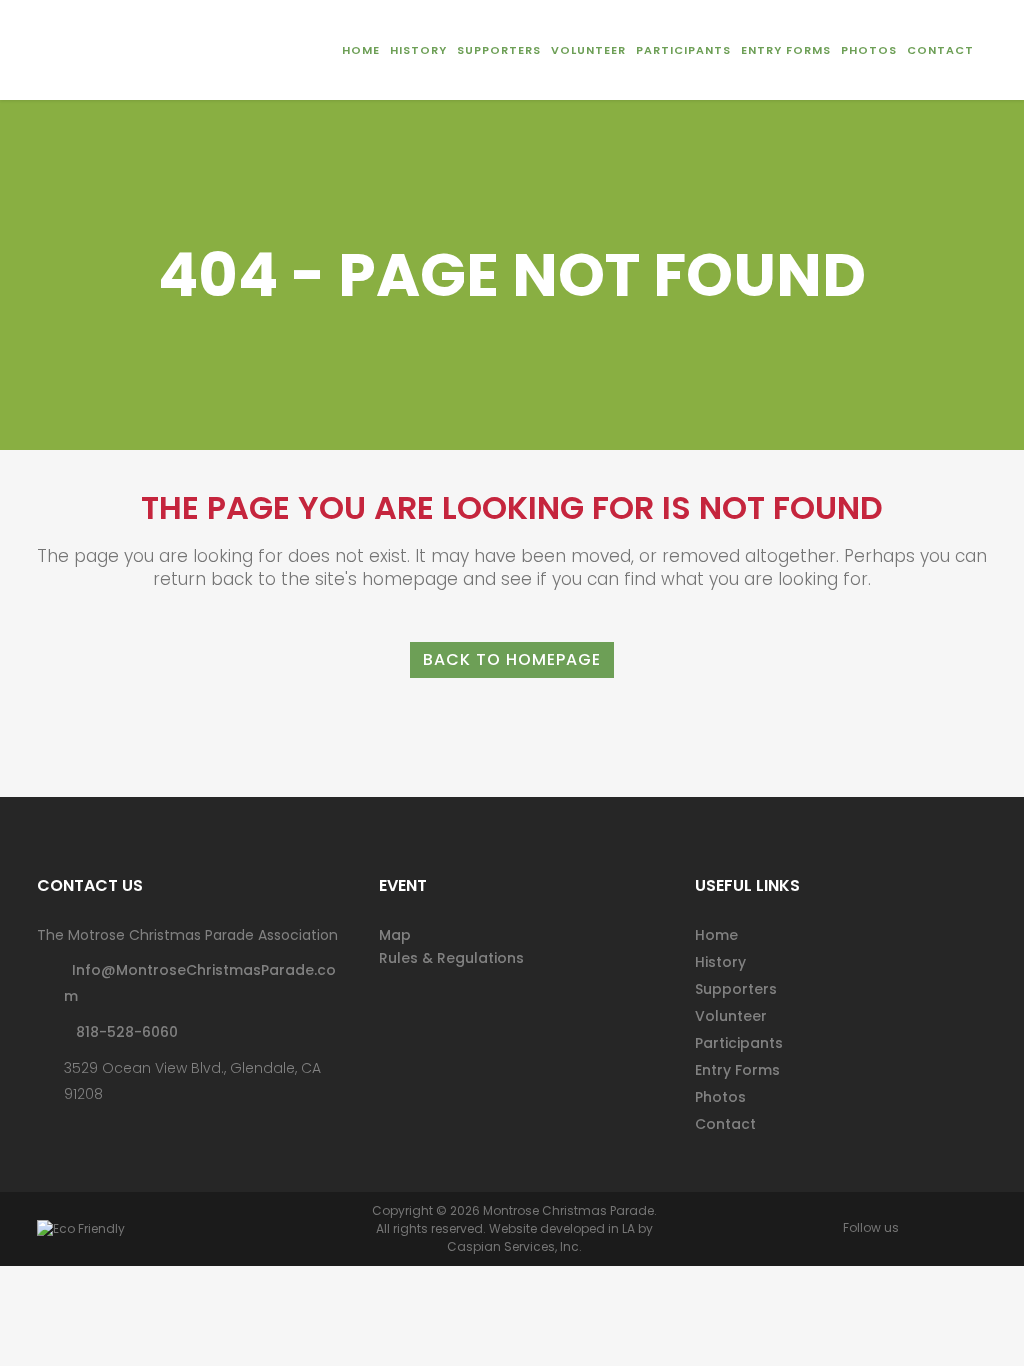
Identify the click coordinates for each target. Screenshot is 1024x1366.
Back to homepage (512, 659)
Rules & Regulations (451, 958)
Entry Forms (737, 1070)
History (720, 962)
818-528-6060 (121, 1032)
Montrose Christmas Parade (568, 1210)
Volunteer (731, 1016)
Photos (720, 1097)
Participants (739, 1043)
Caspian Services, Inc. (514, 1246)
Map (395, 935)
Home (716, 935)
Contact (725, 1124)
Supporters (736, 989)
